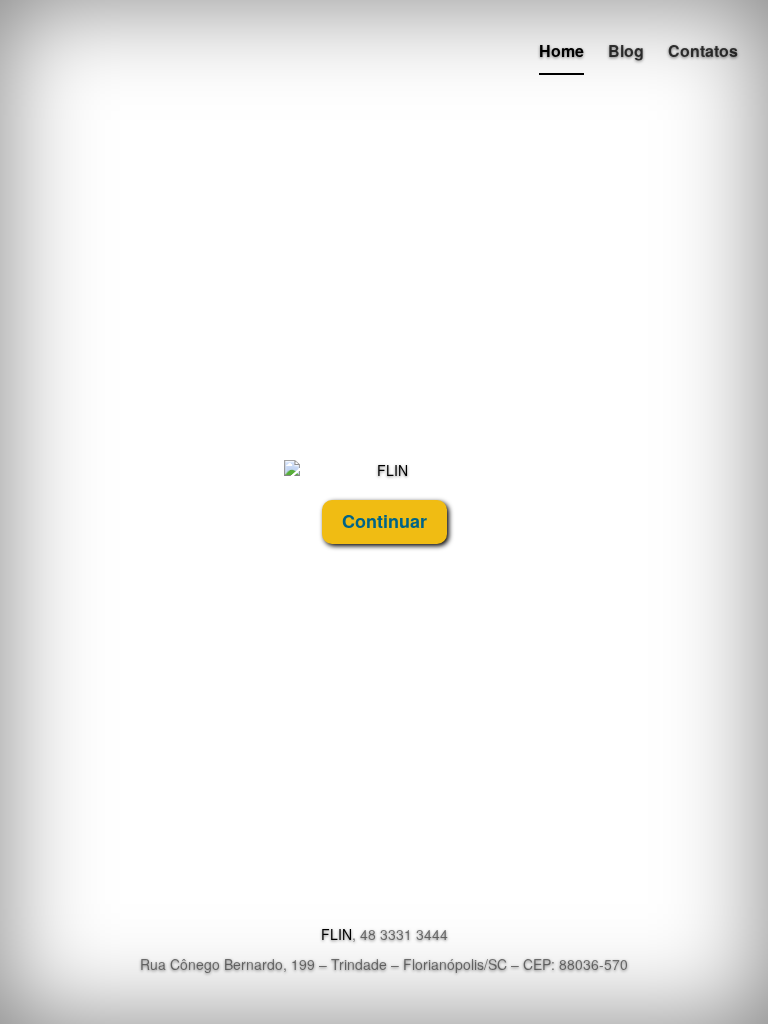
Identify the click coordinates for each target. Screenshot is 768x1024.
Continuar (384, 521)
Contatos (703, 50)
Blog (626, 50)
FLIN (336, 934)
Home (561, 50)
